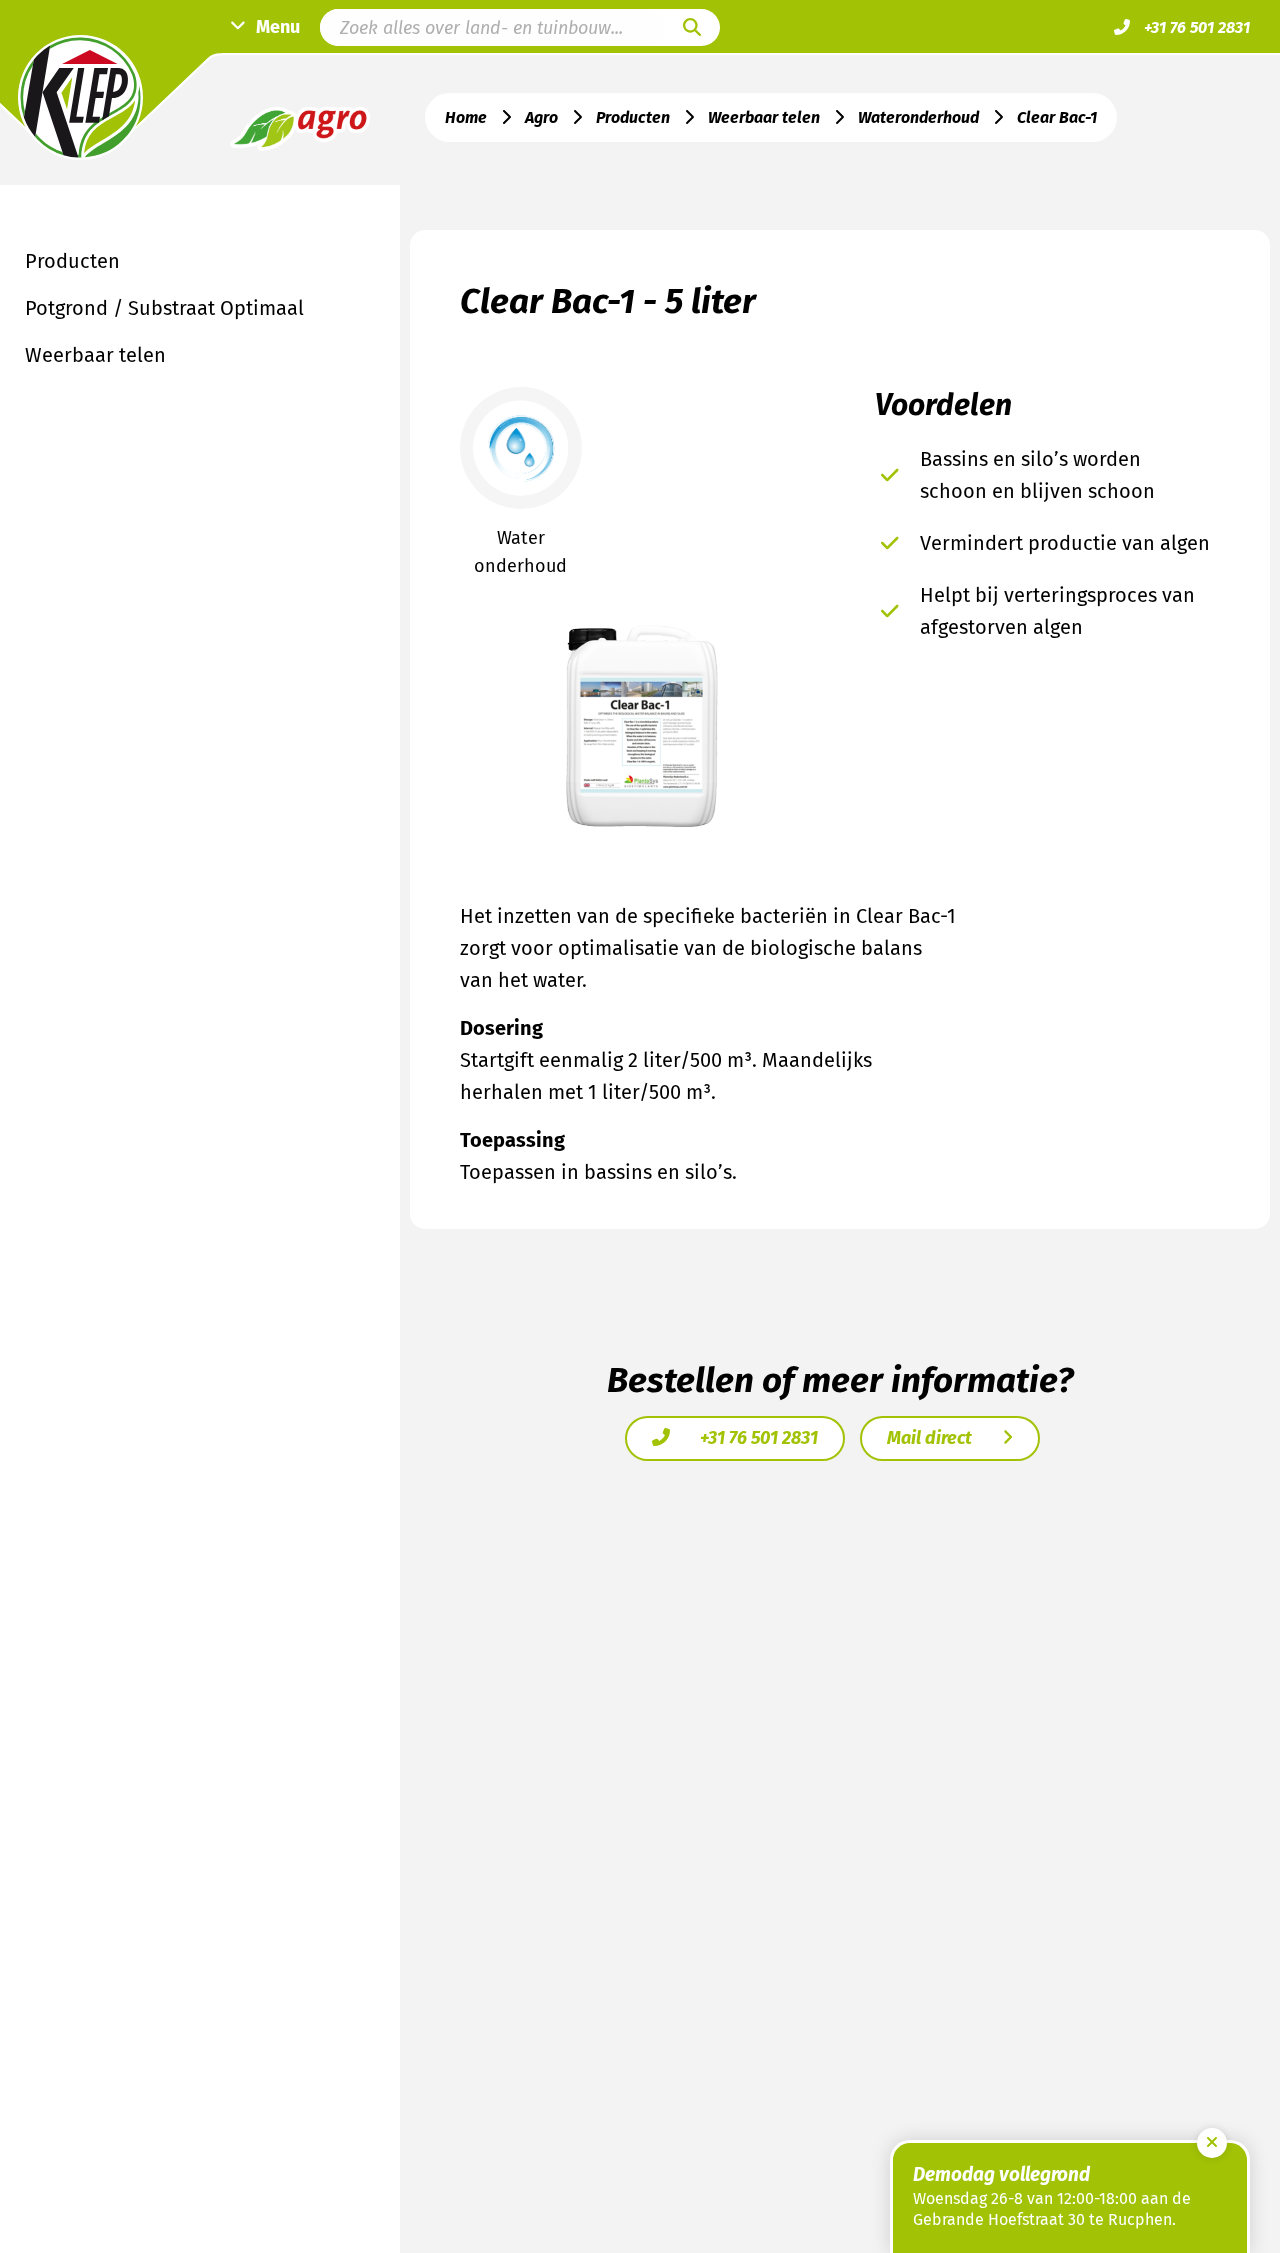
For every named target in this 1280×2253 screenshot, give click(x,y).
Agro (541, 117)
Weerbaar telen (764, 117)
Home (466, 117)
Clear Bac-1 (1057, 117)
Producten (633, 117)
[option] (642, 725)
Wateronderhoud (918, 117)
